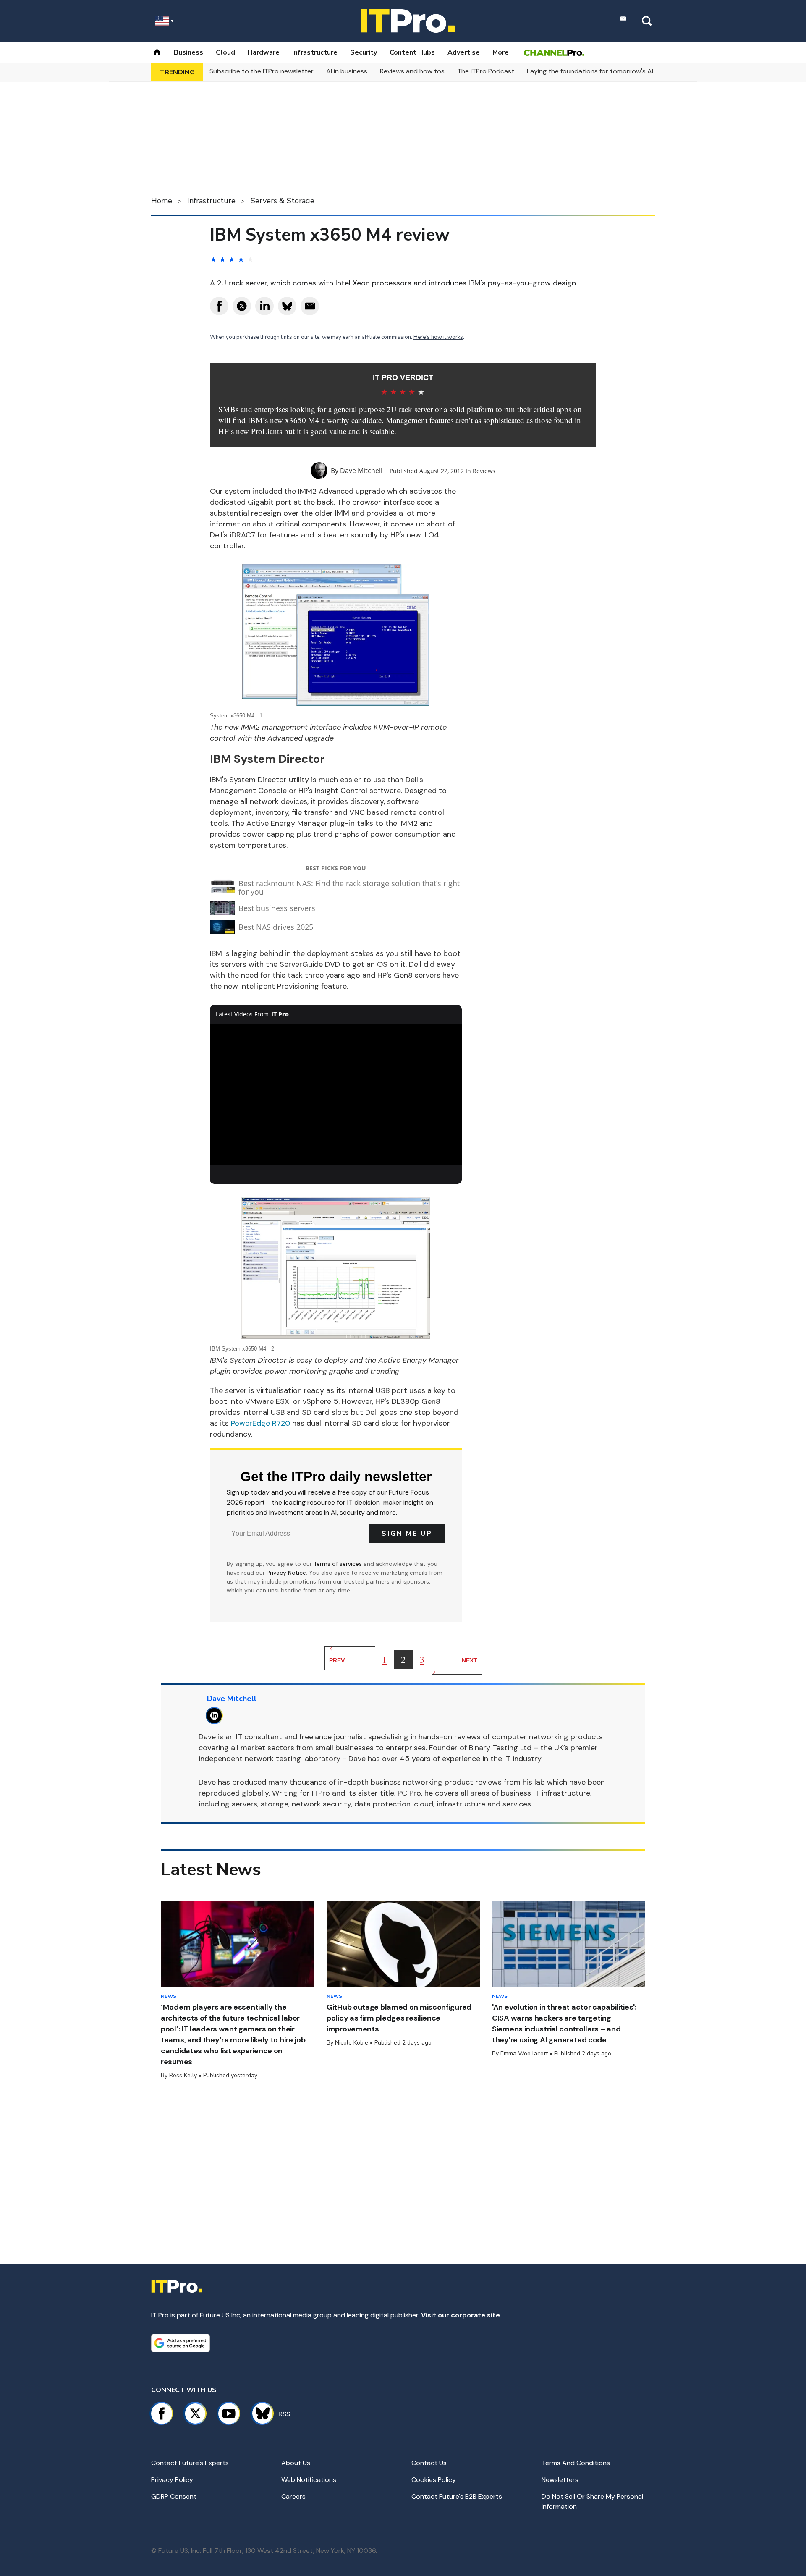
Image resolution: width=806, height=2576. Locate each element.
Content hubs (412, 52)
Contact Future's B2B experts (457, 2496)
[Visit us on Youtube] (229, 2414)
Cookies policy (434, 2480)
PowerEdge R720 (260, 1423)
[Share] (219, 306)
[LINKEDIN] (216, 1716)
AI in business (347, 71)
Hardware (264, 52)
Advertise (464, 52)
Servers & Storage (283, 201)
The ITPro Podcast (486, 71)
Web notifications (309, 2480)
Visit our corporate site (461, 2315)
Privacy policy (172, 2480)
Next (470, 1660)
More (501, 52)
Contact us (429, 2463)
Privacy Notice (286, 1573)
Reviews (484, 471)
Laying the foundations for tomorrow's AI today (600, 71)
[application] (336, 1094)
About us (296, 2463)
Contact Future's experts (190, 2463)
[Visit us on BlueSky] (259, 2414)
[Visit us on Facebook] (162, 2414)
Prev (337, 1660)
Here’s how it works (438, 337)
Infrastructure (315, 52)
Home (162, 201)
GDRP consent (174, 2496)
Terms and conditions (576, 2463)
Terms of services (339, 1564)
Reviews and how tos (412, 71)
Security (364, 52)
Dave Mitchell (361, 471)
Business (188, 52)
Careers (293, 2496)
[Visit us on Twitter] (195, 2414)
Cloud (225, 52)
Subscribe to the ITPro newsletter (262, 71)
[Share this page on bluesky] (287, 306)
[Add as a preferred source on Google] (181, 2343)
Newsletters (560, 2480)
